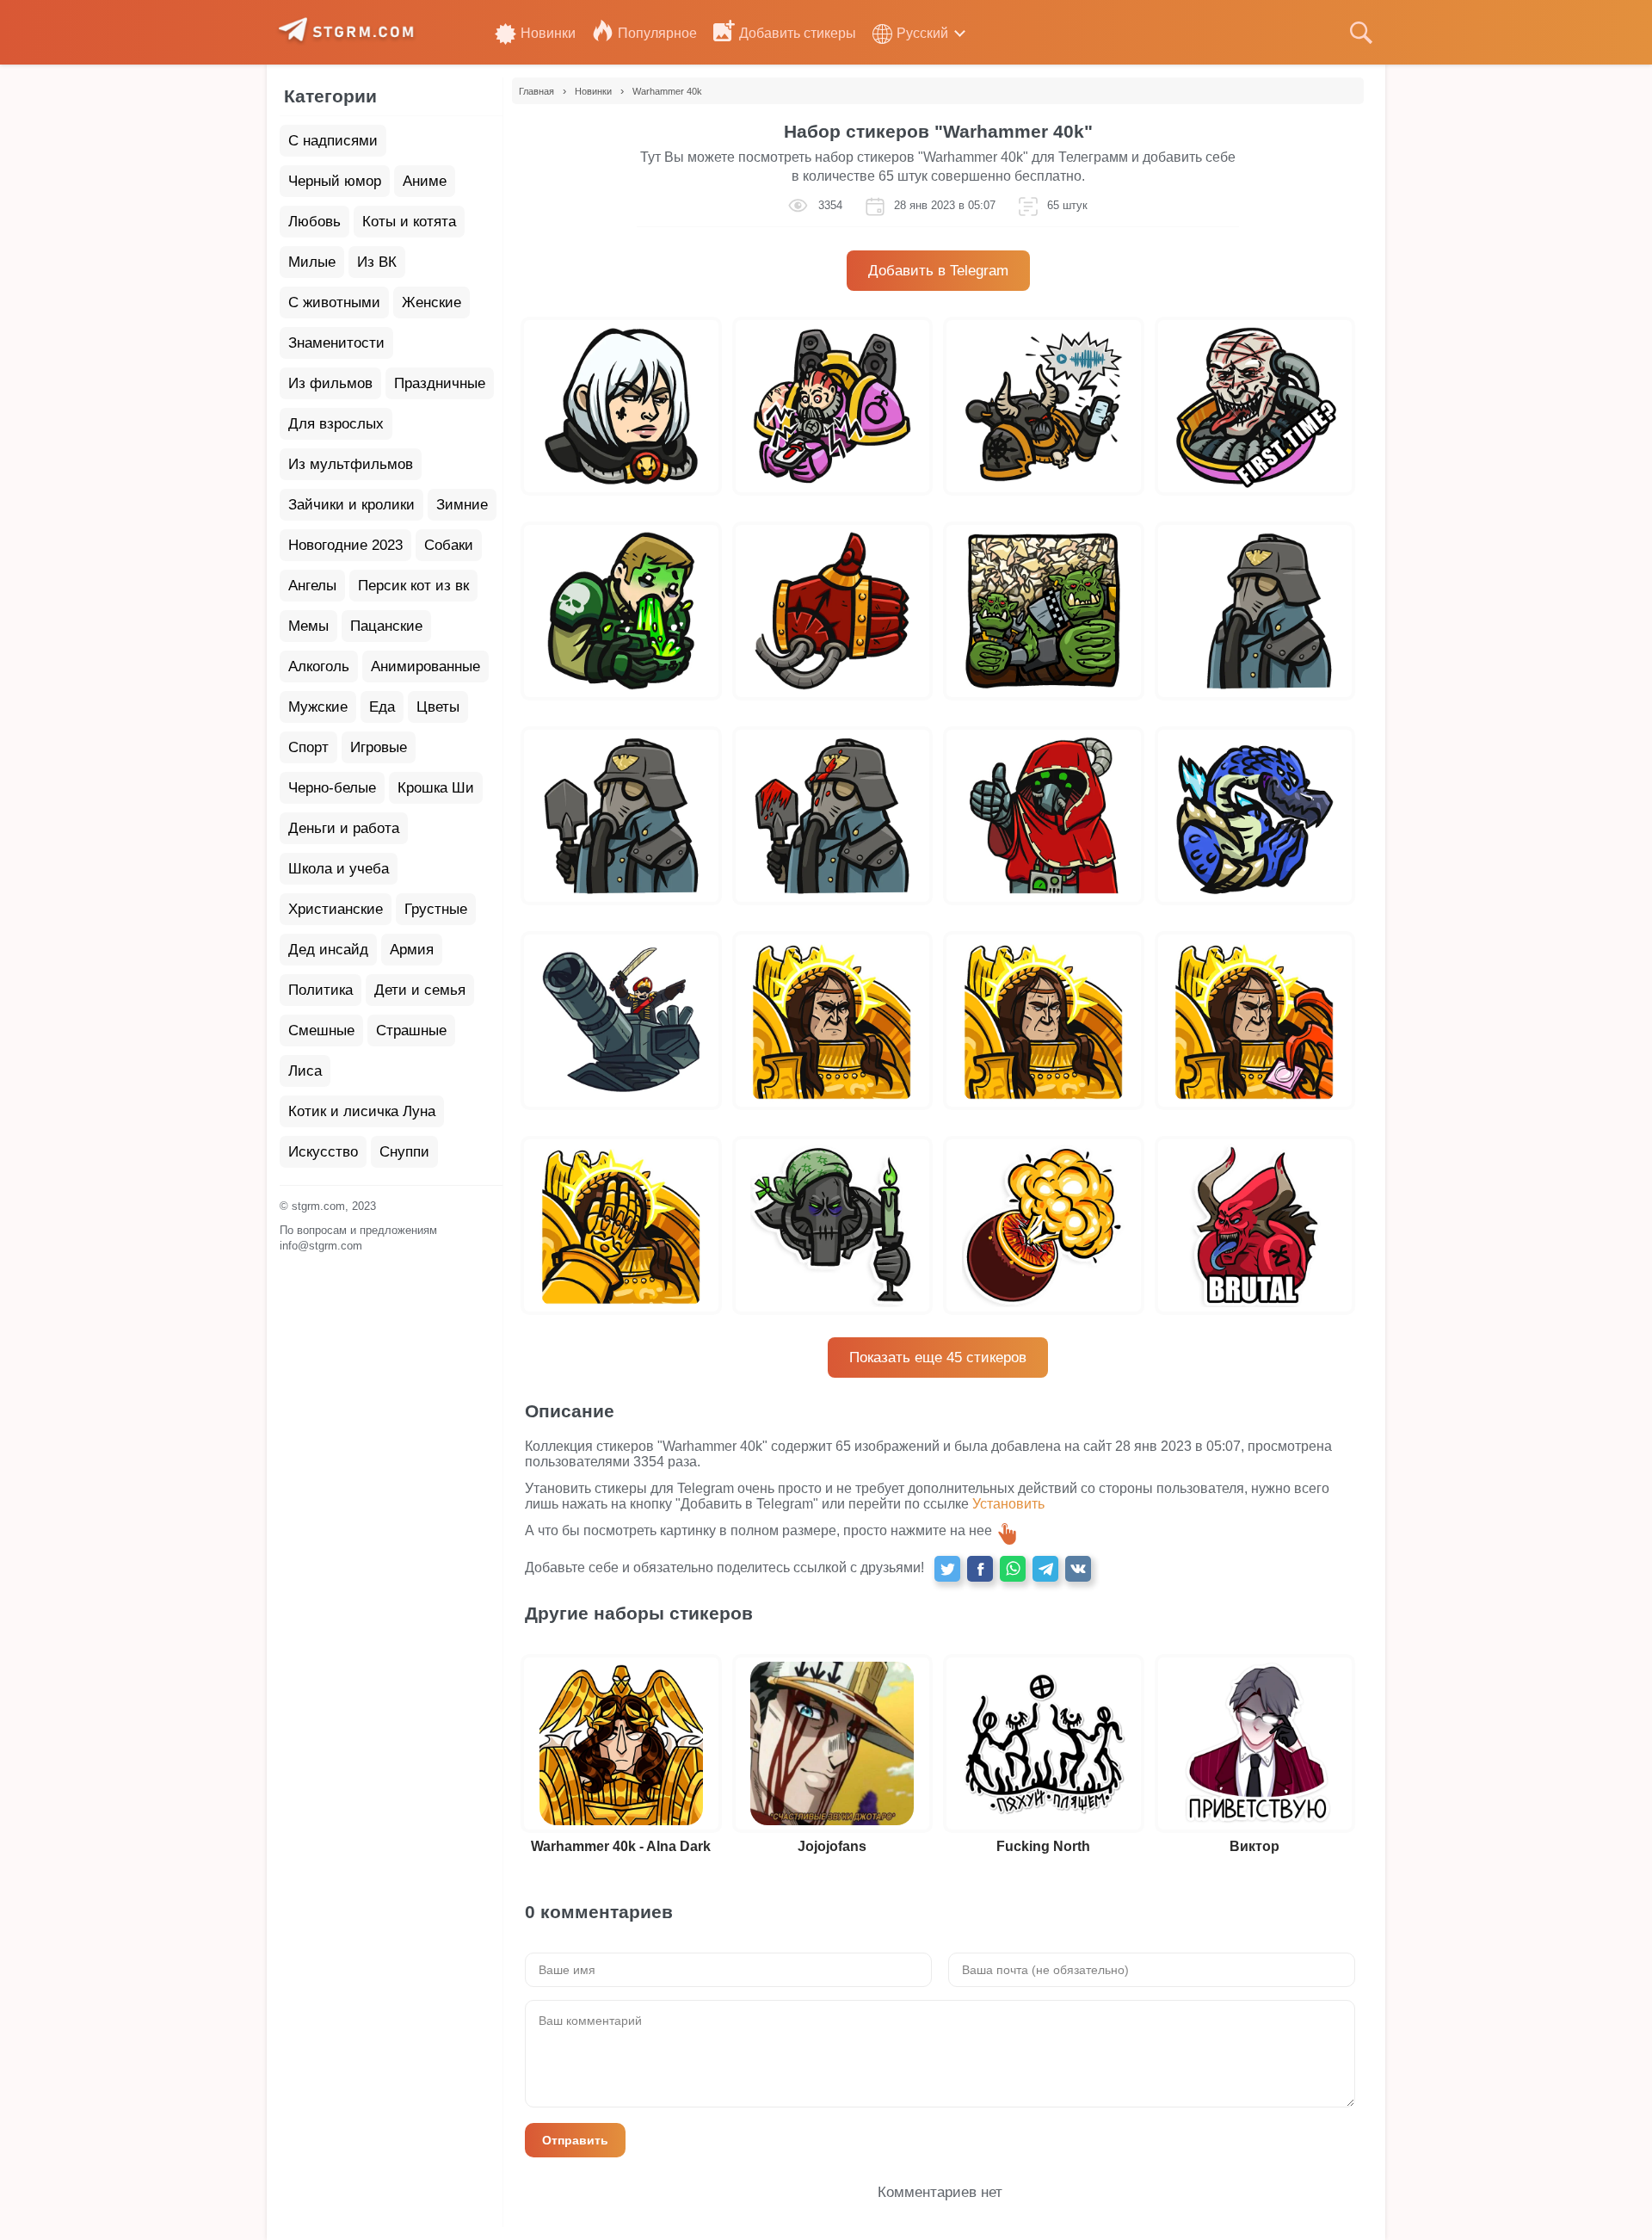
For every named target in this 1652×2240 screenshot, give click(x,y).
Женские (431, 302)
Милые (312, 262)
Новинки (548, 33)
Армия (412, 950)
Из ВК (377, 262)
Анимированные (425, 666)
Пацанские (386, 626)
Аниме (425, 181)
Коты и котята (409, 222)
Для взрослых (336, 424)
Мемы (308, 626)
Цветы (438, 707)
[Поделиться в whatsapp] (1013, 1569)
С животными (334, 302)
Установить (1008, 1504)
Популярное (657, 33)
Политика (321, 990)
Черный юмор (335, 181)
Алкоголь (319, 666)
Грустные (436, 909)
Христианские (336, 909)
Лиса (305, 1071)
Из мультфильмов (351, 464)
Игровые (379, 747)
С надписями (333, 141)
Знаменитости (336, 343)
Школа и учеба (339, 869)
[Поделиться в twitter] (947, 1569)
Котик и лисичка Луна (362, 1111)
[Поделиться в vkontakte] (1078, 1569)
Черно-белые (332, 788)
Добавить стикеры (798, 33)
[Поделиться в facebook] (980, 1569)
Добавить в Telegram (938, 271)
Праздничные (440, 383)
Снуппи (404, 1152)
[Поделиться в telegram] (1045, 1569)
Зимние (462, 505)
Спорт (308, 747)
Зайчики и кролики (351, 505)
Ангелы (312, 586)
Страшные (411, 1031)
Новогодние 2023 (345, 545)
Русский (922, 33)
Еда (382, 707)
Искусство (323, 1152)
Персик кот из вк (413, 586)
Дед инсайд (328, 950)
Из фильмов (330, 383)
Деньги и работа (344, 828)
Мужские (318, 707)
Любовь (314, 222)
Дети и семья (420, 990)
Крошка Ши (436, 788)
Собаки (449, 545)
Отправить (575, 2140)
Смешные (321, 1031)
